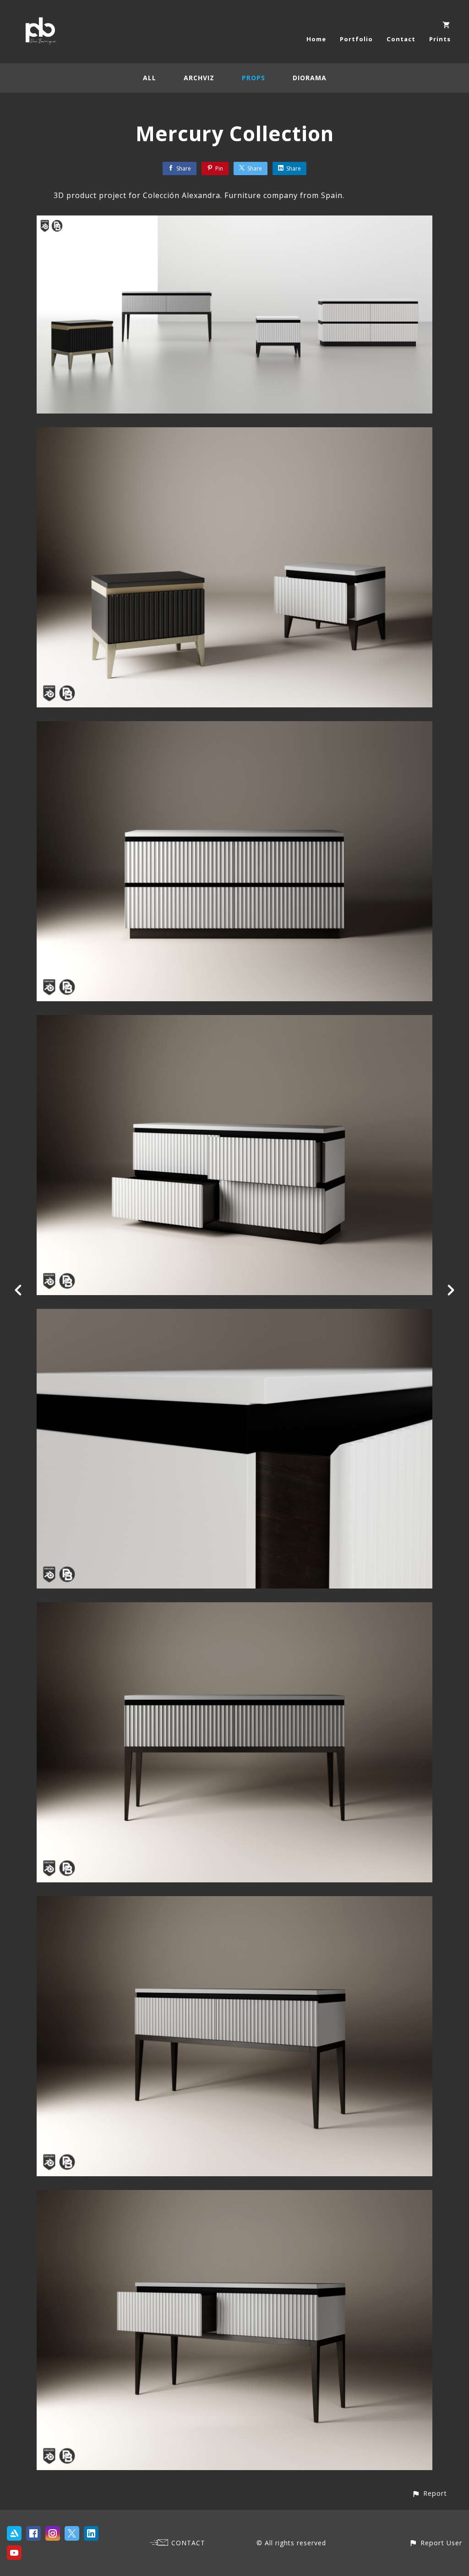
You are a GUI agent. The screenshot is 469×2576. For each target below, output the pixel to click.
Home (316, 39)
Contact (401, 39)
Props (254, 78)
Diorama (310, 78)
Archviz (199, 78)
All (150, 78)
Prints (440, 39)
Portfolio (356, 39)
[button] (429, 2493)
